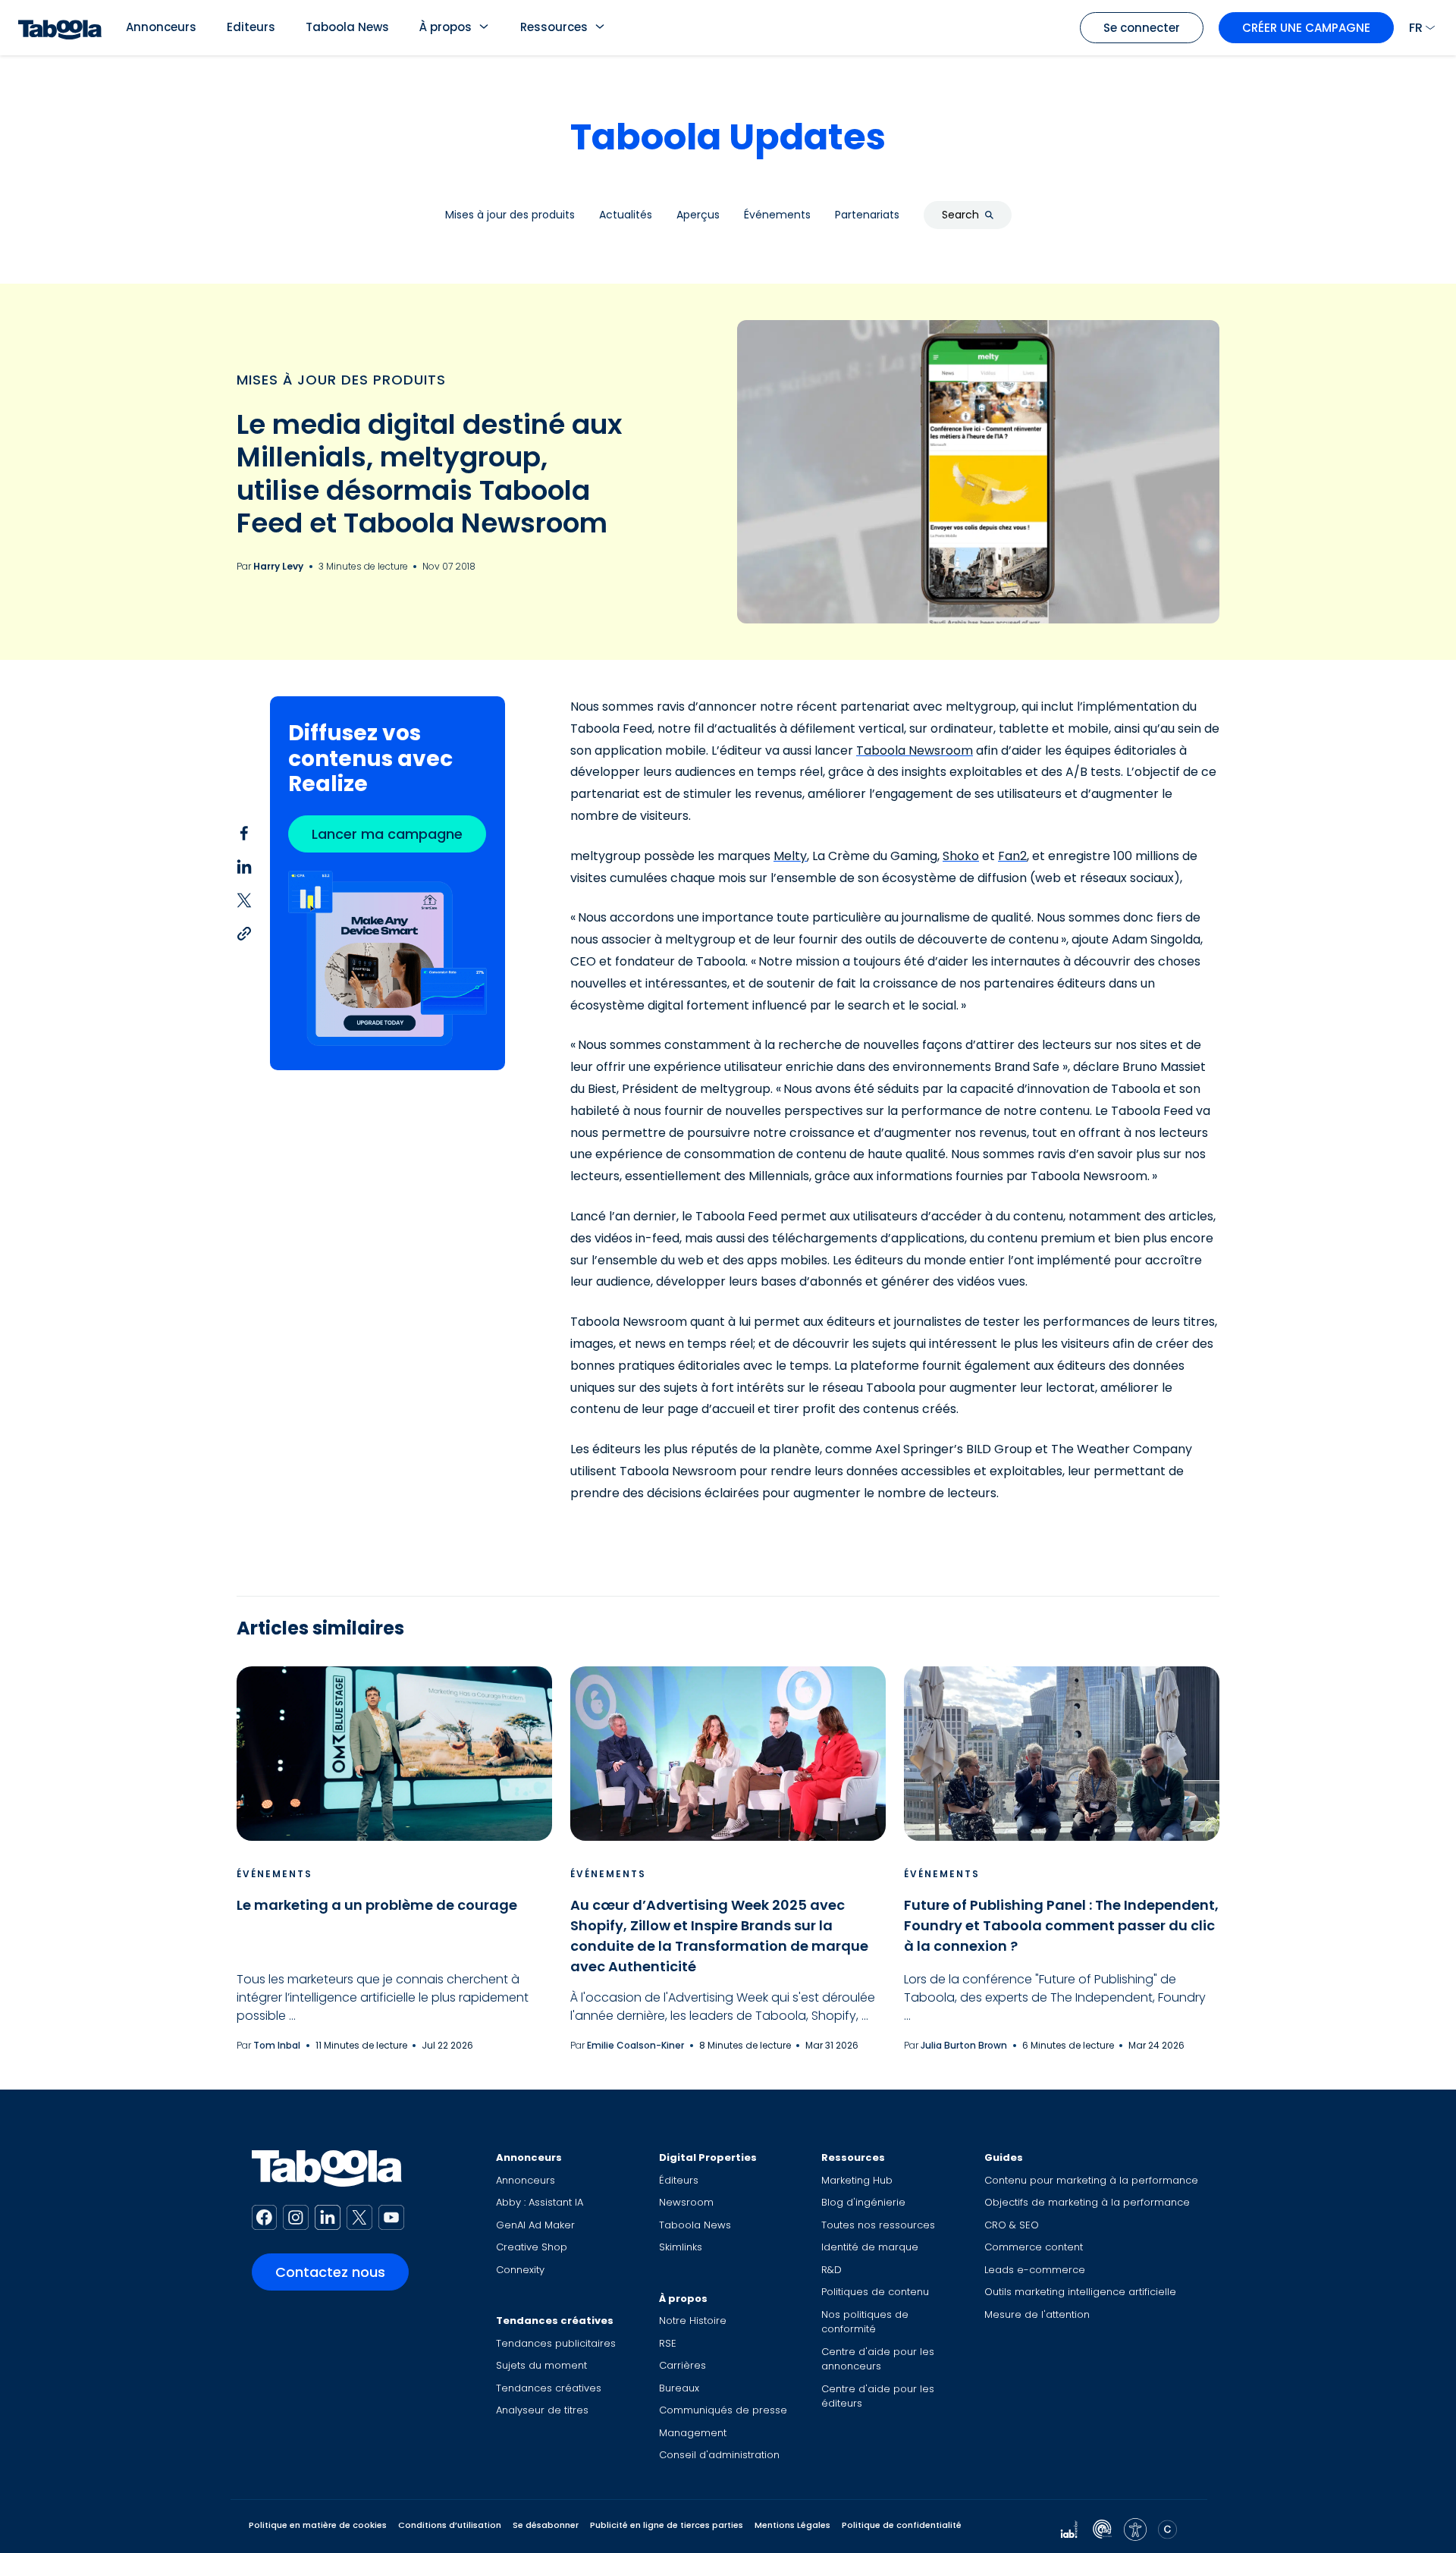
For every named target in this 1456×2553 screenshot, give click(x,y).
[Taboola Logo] (60, 28)
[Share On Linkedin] (244, 866)
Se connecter (1142, 28)
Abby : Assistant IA (540, 2202)
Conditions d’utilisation (450, 2525)
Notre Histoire (693, 2321)
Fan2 (1012, 856)
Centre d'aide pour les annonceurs (878, 2359)
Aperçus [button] (698, 215)
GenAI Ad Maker (535, 2225)
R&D (832, 2270)
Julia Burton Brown (964, 2045)
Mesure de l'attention (1037, 2314)
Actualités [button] (626, 215)
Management (693, 2433)
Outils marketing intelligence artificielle (1080, 2292)
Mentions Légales (792, 2525)
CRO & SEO (1012, 2225)
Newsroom (686, 2202)
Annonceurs (161, 27)
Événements (275, 1874)
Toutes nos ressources (878, 2225)
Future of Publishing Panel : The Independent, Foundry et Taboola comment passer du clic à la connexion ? (1061, 1925)
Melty (790, 856)
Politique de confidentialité (902, 2525)
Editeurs (251, 27)
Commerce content (1034, 2247)
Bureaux (679, 2388)
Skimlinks (681, 2247)
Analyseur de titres (542, 2410)
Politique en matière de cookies (318, 2525)
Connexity (520, 2270)
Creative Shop (532, 2247)
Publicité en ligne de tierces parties (667, 2525)
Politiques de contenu (875, 2292)
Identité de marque (870, 2247)
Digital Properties (708, 2157)
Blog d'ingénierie (863, 2202)
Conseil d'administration (719, 2455)
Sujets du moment (541, 2365)
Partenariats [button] (867, 215)
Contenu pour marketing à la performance (1091, 2180)
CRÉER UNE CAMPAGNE (1306, 28)
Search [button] (960, 215)
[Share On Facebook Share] (244, 833)
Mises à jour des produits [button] (510, 215)
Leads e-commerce (1035, 2270)
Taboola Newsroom (915, 751)
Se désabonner (546, 2525)
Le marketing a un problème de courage (377, 1905)
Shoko (961, 856)
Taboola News (347, 27)
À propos (446, 27)
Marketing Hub (857, 2180)
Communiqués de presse (723, 2410)
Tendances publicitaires (556, 2343)
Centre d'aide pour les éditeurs (878, 2396)
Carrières (682, 2365)
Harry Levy (278, 566)
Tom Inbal (277, 2045)
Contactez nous (330, 2272)
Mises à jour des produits (341, 380)
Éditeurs (679, 2180)
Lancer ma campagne (387, 834)
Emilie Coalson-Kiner (635, 2045)
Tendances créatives (555, 2321)
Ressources (554, 27)
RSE (668, 2343)
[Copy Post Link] (244, 933)
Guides (1004, 2157)
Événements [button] (777, 215)
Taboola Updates (728, 137)
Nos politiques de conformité (865, 2322)
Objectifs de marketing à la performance (1087, 2202)
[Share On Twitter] (244, 900)
